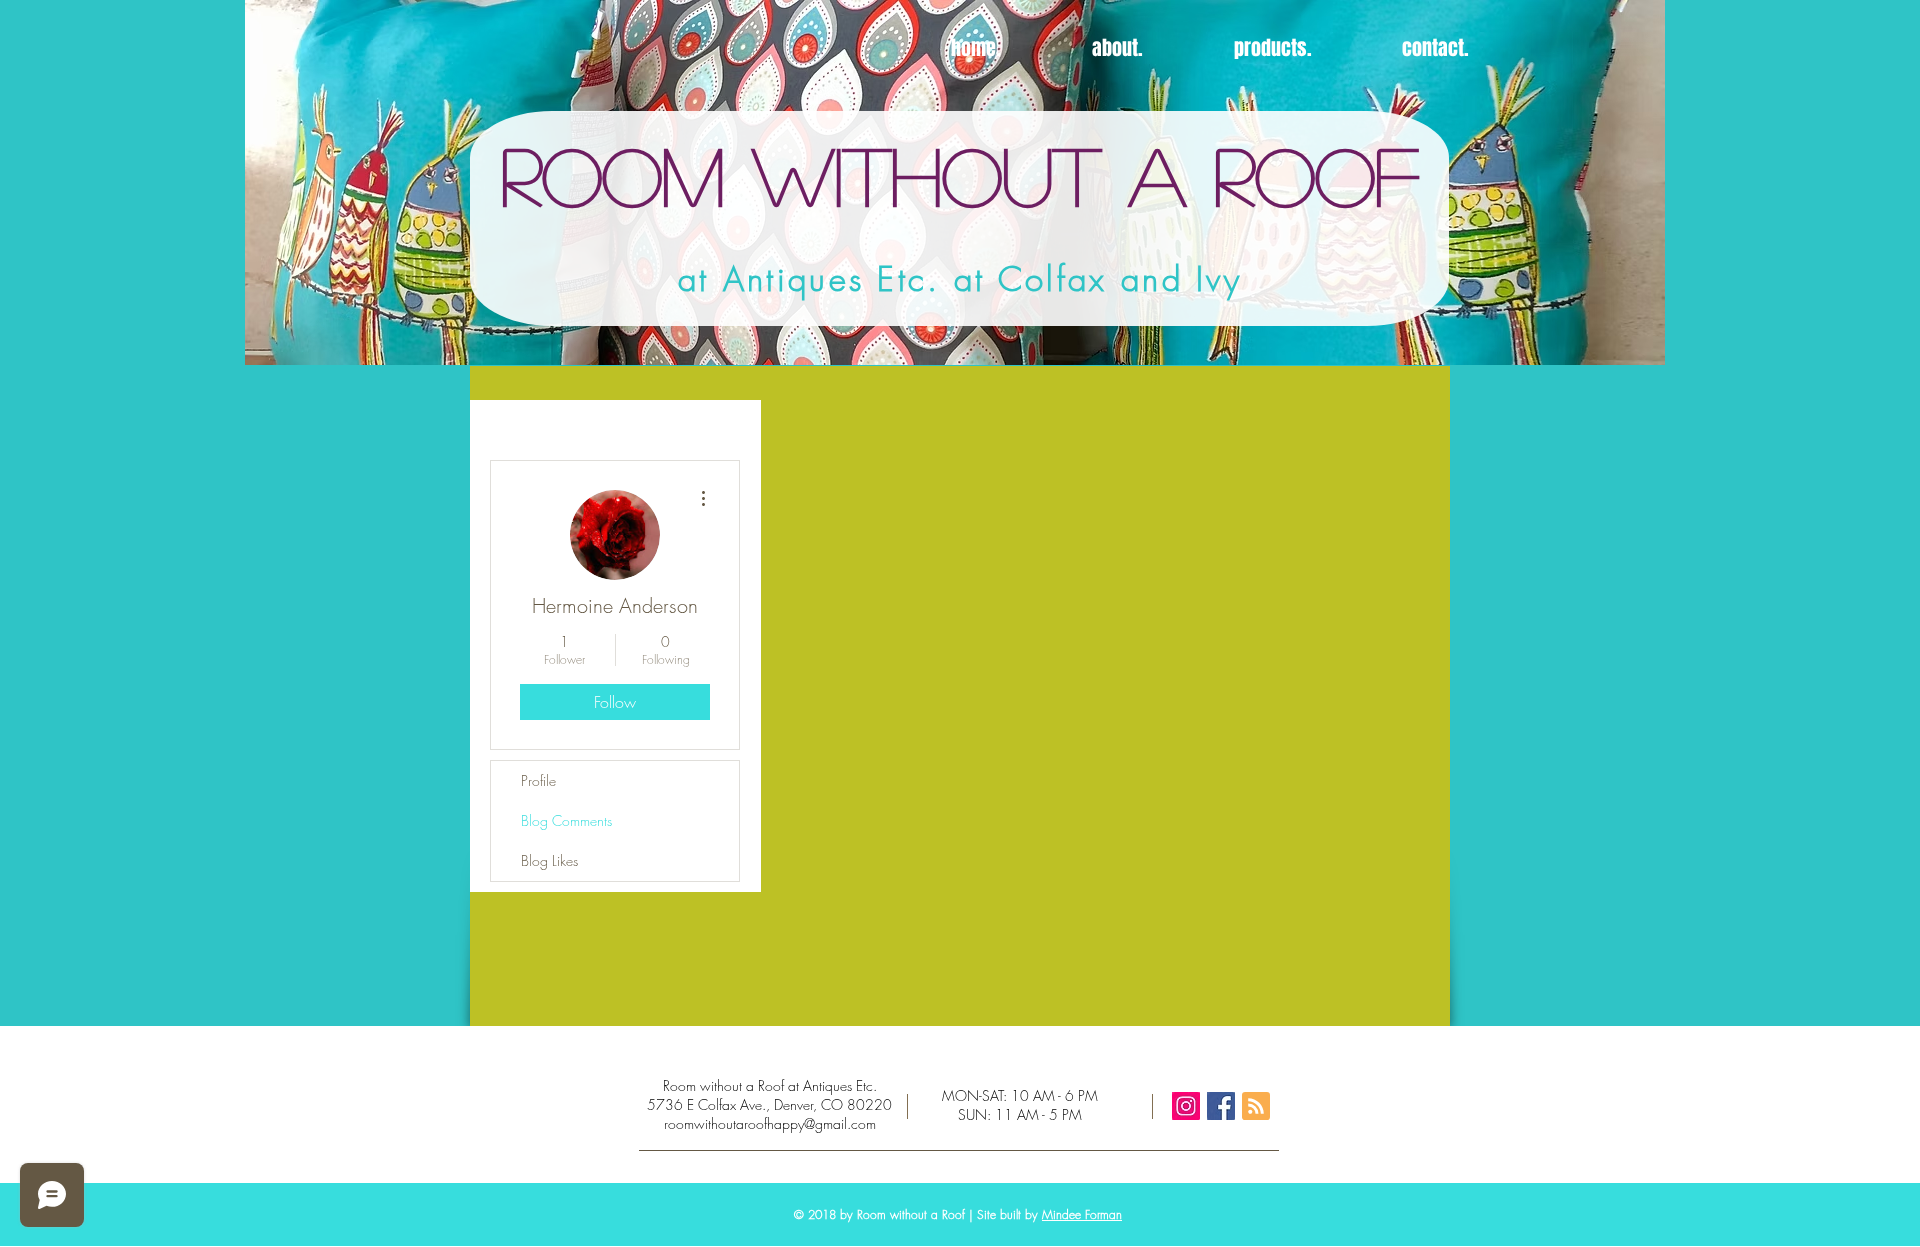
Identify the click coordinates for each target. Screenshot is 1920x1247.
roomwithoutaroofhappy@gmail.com (770, 1123)
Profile (538, 780)
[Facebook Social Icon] (1221, 1106)
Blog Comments (566, 820)
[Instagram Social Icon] (1186, 1106)
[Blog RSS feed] (1256, 1107)
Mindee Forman (1082, 1214)
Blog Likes (549, 860)
